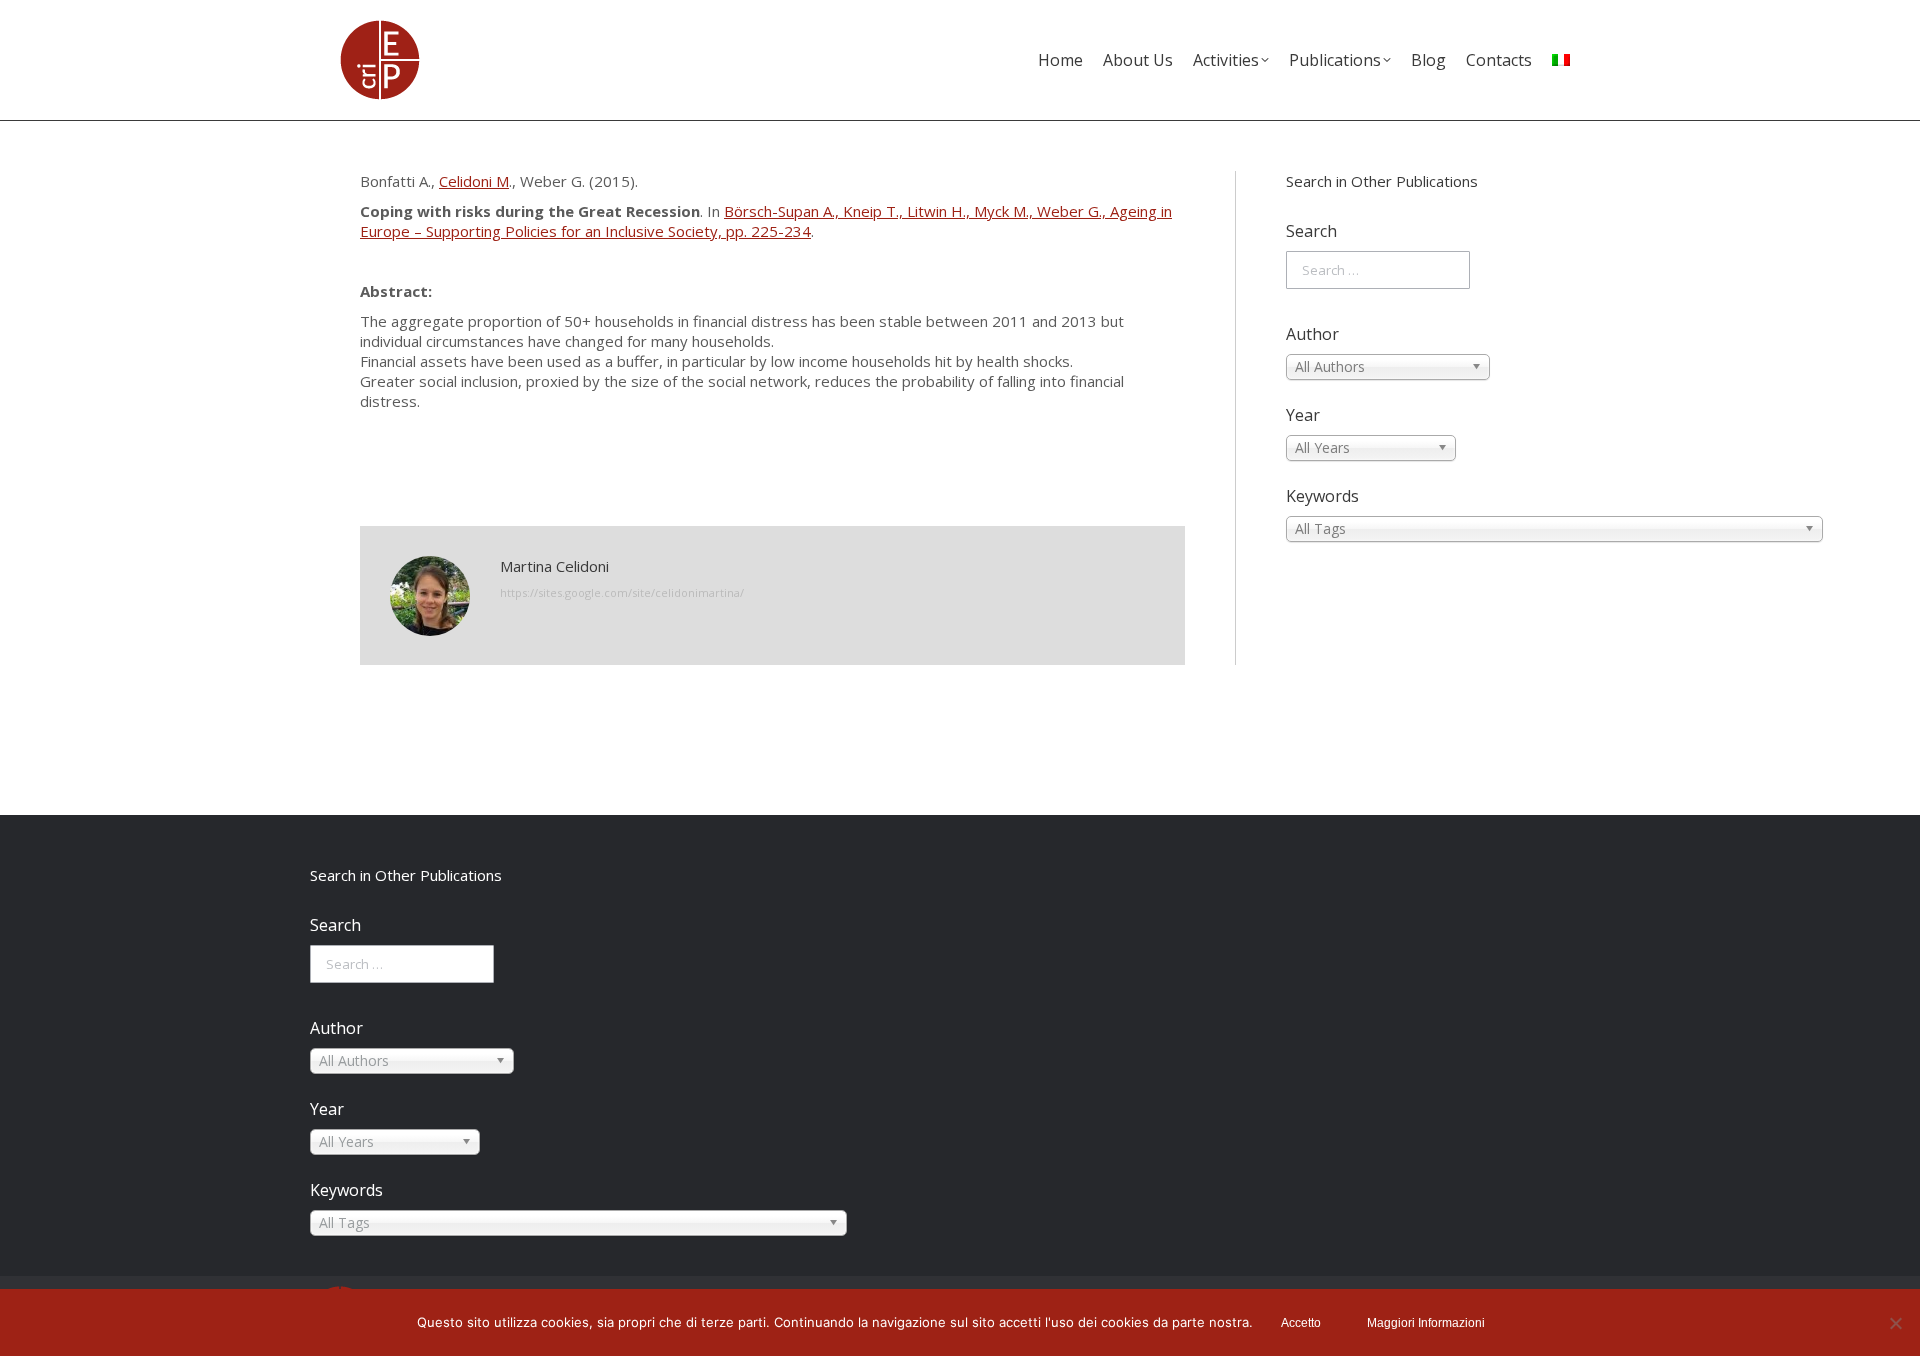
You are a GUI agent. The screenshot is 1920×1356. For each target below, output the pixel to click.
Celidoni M (474, 181)
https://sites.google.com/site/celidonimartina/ (622, 592)
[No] (1895, 1323)
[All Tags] (1423, 529)
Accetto (1301, 1323)
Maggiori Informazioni (1426, 1323)
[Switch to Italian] (1561, 60)
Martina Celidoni (554, 566)
